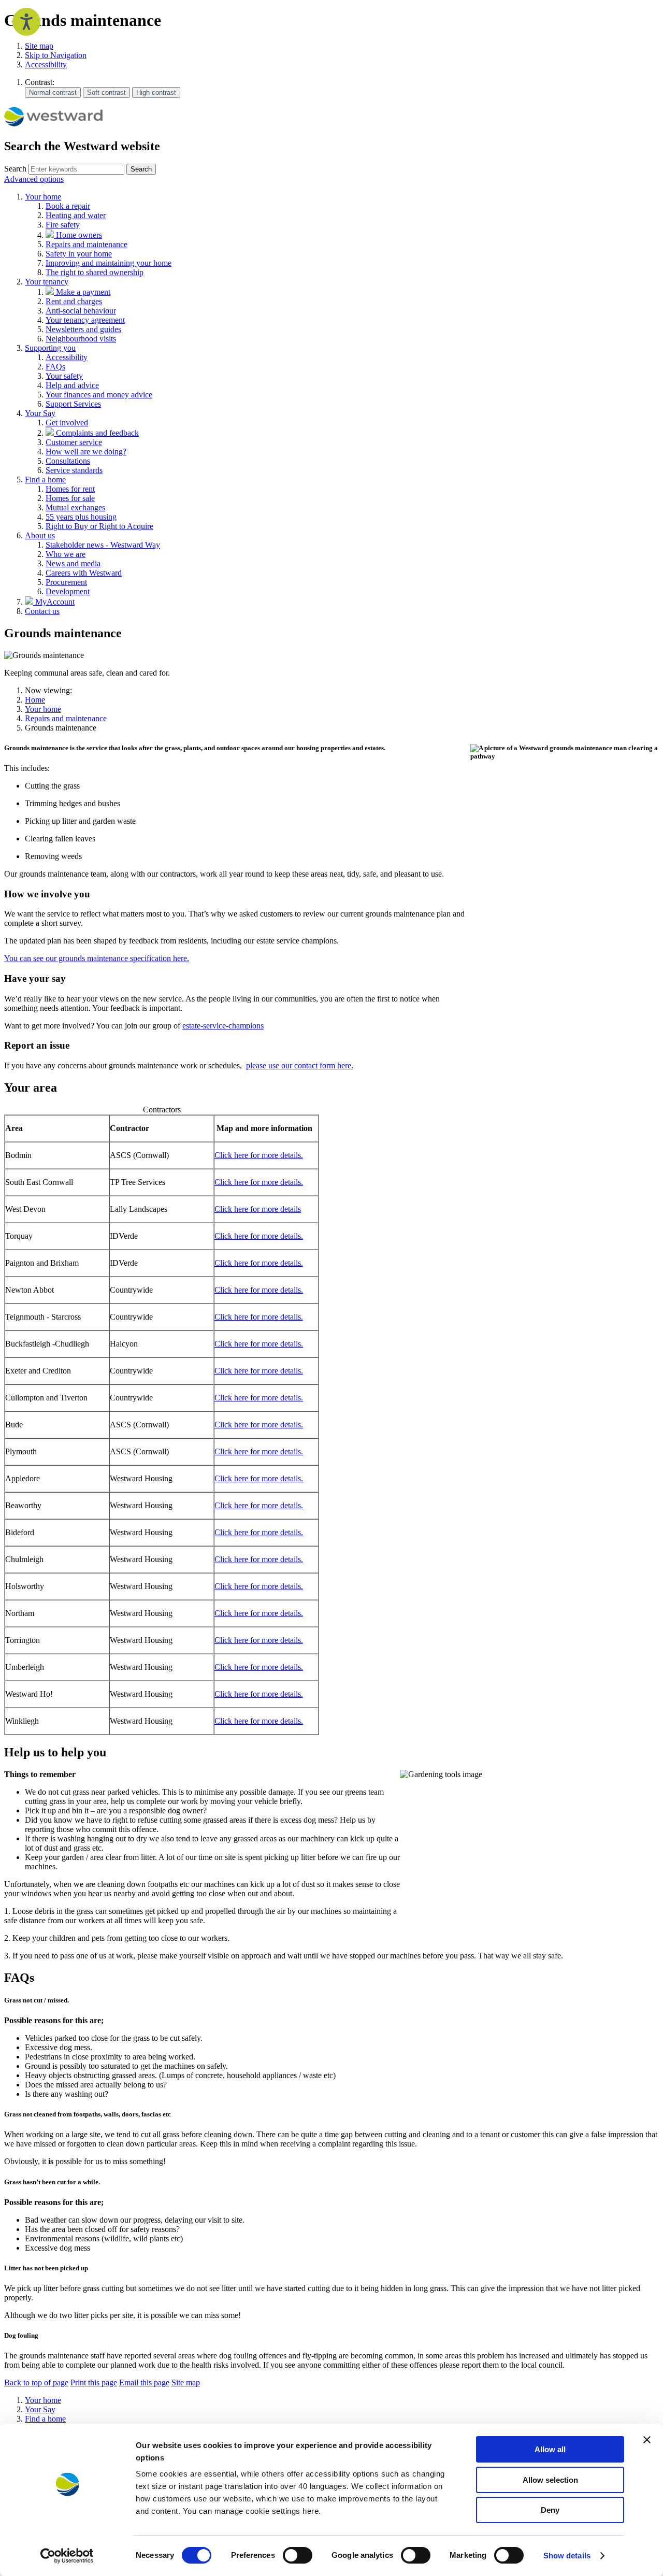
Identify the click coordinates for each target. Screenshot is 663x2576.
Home (35, 700)
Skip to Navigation (56, 55)
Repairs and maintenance (66, 718)
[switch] (298, 2555)
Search (15, 169)
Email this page (144, 2382)
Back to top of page (36, 2382)
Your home (43, 709)
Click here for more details (258, 1209)
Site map (39, 46)
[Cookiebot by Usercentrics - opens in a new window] (67, 2556)
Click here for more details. (259, 1155)
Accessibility (46, 65)
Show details (567, 2556)
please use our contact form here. (300, 1065)
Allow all (550, 2449)
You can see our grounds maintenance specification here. (97, 958)
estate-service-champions (223, 1026)
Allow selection (550, 2480)
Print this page (94, 2382)
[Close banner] (647, 2440)
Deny (550, 2510)
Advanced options (34, 179)
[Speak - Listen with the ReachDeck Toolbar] (26, 22)
